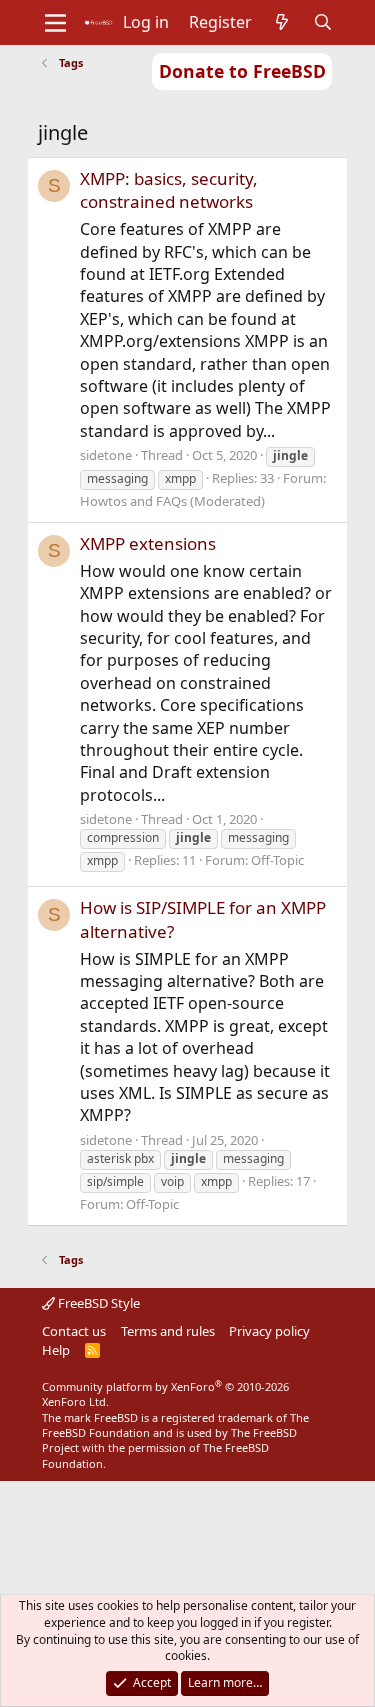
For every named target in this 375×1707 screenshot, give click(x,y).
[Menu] (55, 23)
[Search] (322, 22)
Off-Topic (277, 860)
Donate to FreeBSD (242, 71)
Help (56, 1350)
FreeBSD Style (97, 1303)
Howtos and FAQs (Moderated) (172, 501)
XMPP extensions (148, 543)
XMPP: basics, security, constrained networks (169, 190)
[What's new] (282, 22)
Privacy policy (269, 1331)
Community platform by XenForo (165, 1394)
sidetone (106, 455)
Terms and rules (168, 1331)
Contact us (74, 1331)
